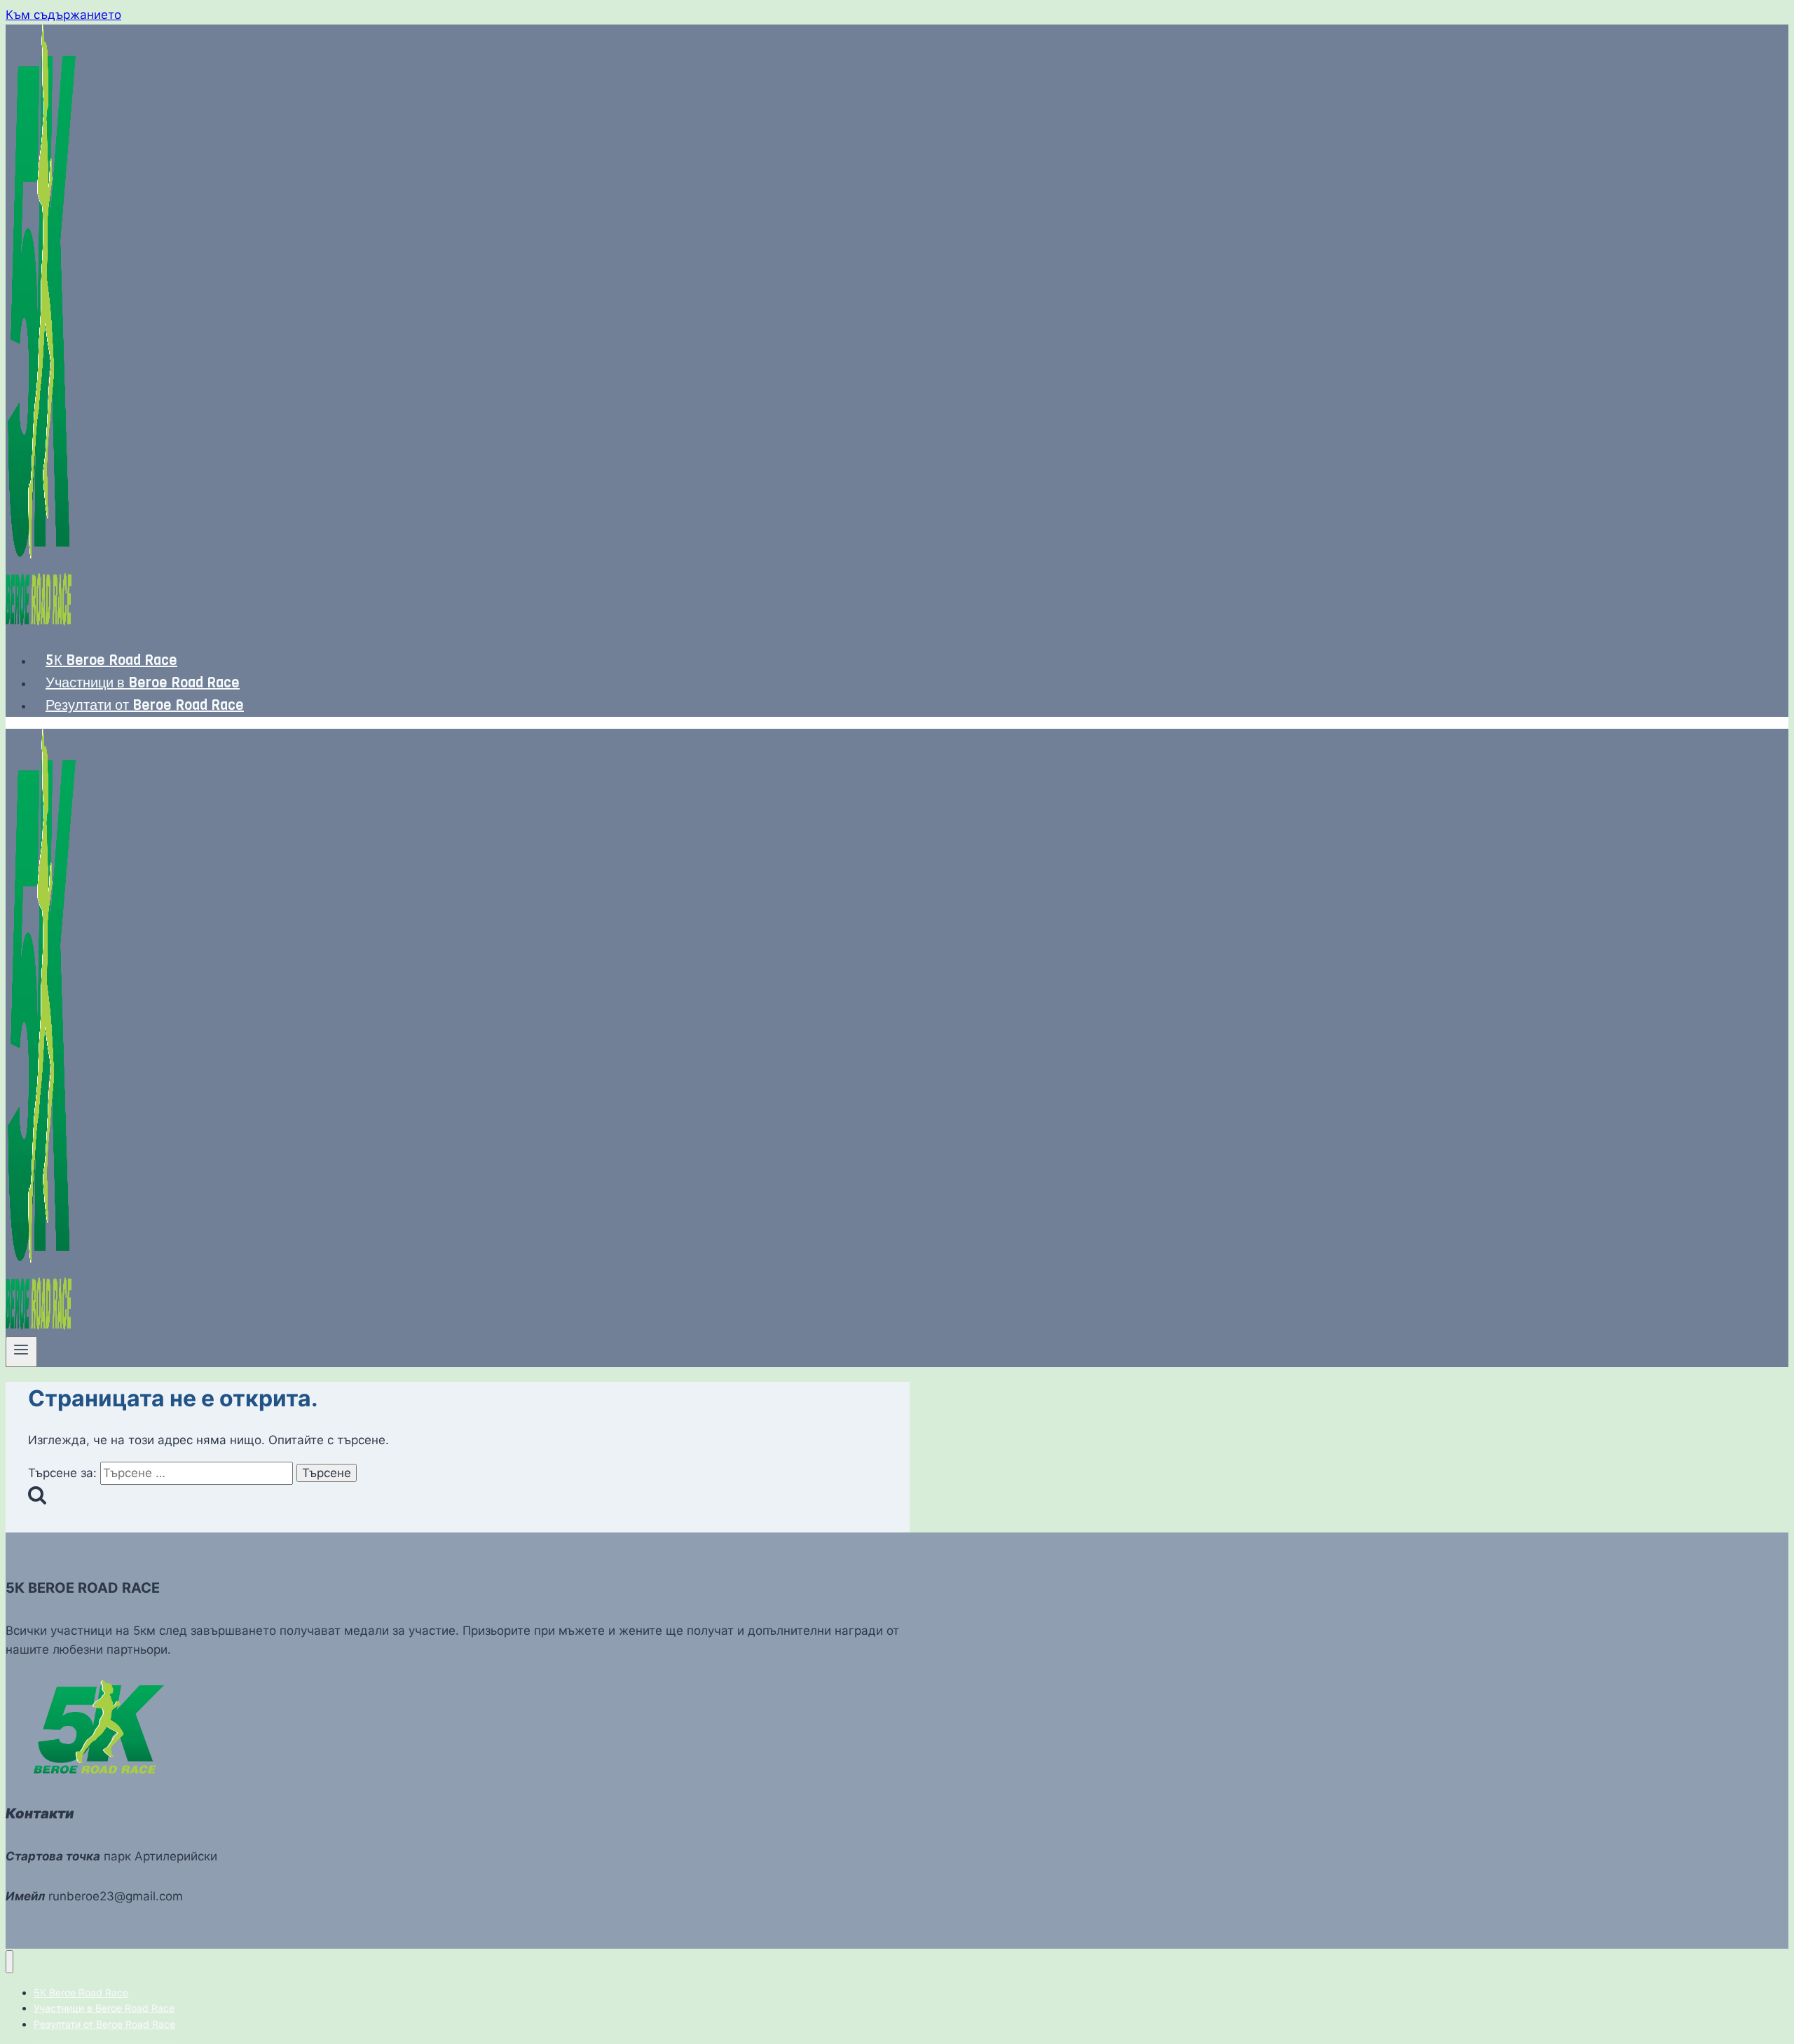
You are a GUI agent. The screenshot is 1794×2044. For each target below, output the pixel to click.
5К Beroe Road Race (111, 660)
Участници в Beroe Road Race (143, 683)
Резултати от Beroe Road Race (145, 705)
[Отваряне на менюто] (21, 1352)
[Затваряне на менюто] (9, 1962)
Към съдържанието (63, 15)
